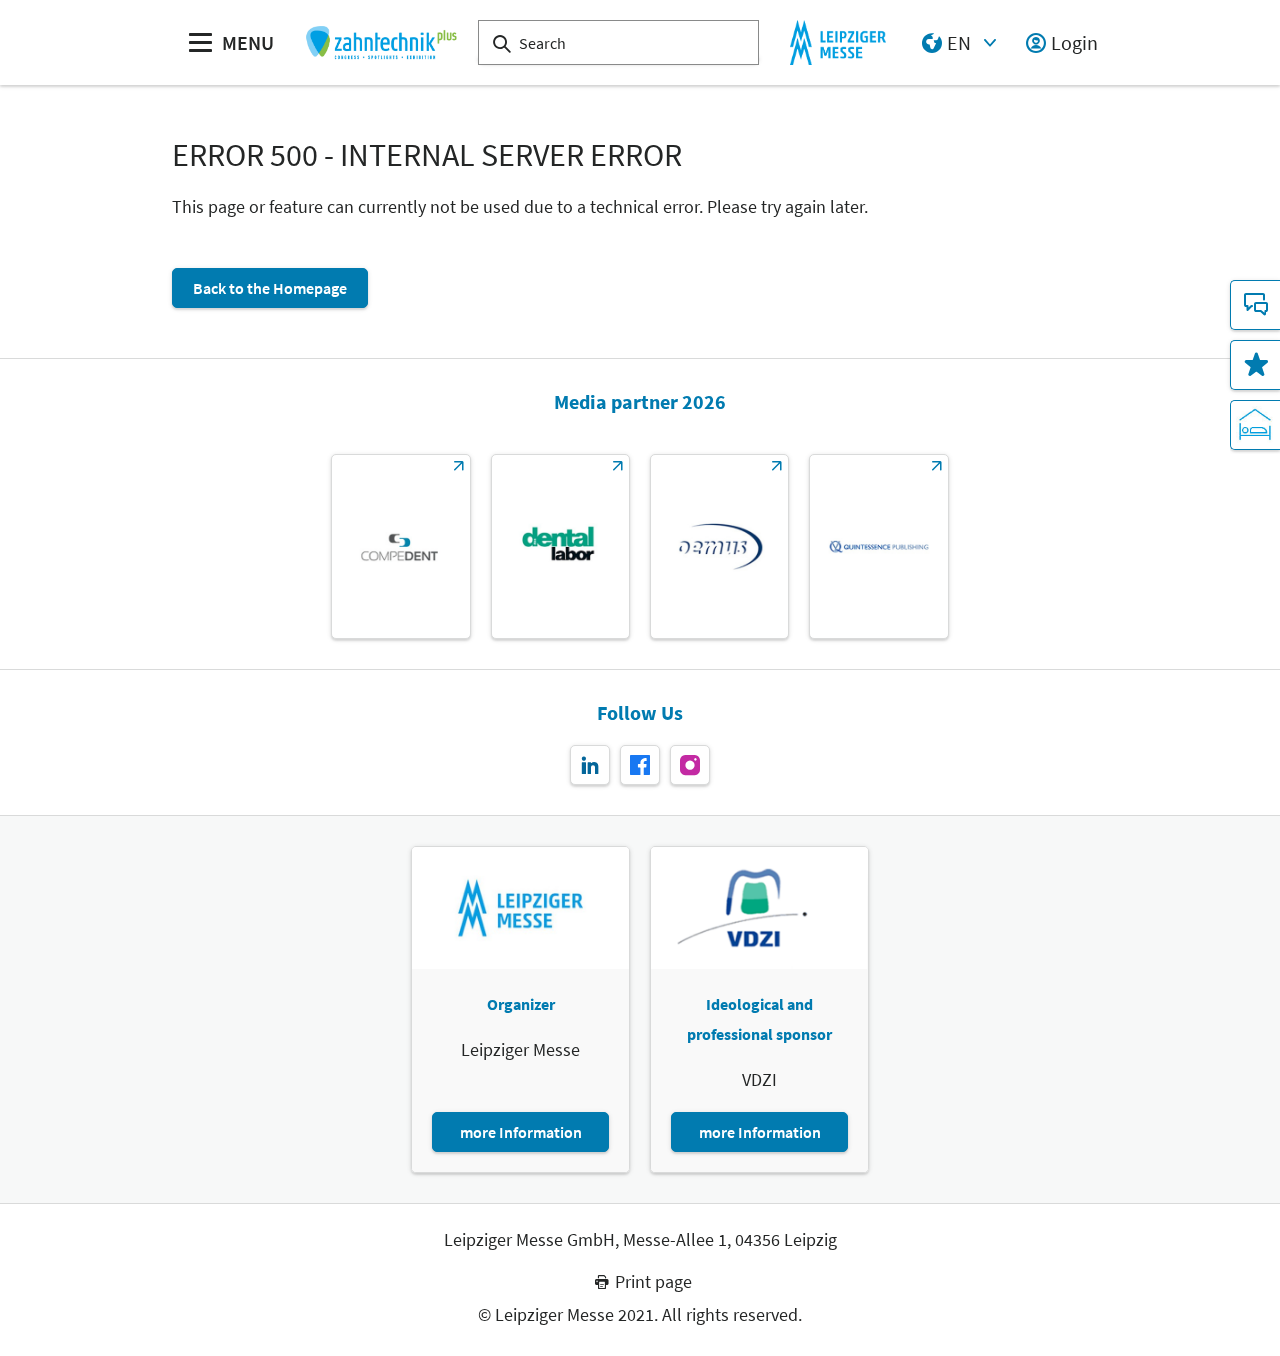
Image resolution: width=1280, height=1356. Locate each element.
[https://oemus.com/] (719, 546)
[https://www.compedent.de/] (400, 546)
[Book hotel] (1255, 425)
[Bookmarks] (1255, 365)
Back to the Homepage (270, 288)
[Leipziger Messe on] (590, 765)
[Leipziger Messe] (837, 42)
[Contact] (1255, 305)
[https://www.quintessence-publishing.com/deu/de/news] (878, 546)
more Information (521, 1132)
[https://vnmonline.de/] (560, 546)
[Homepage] (380, 42)
